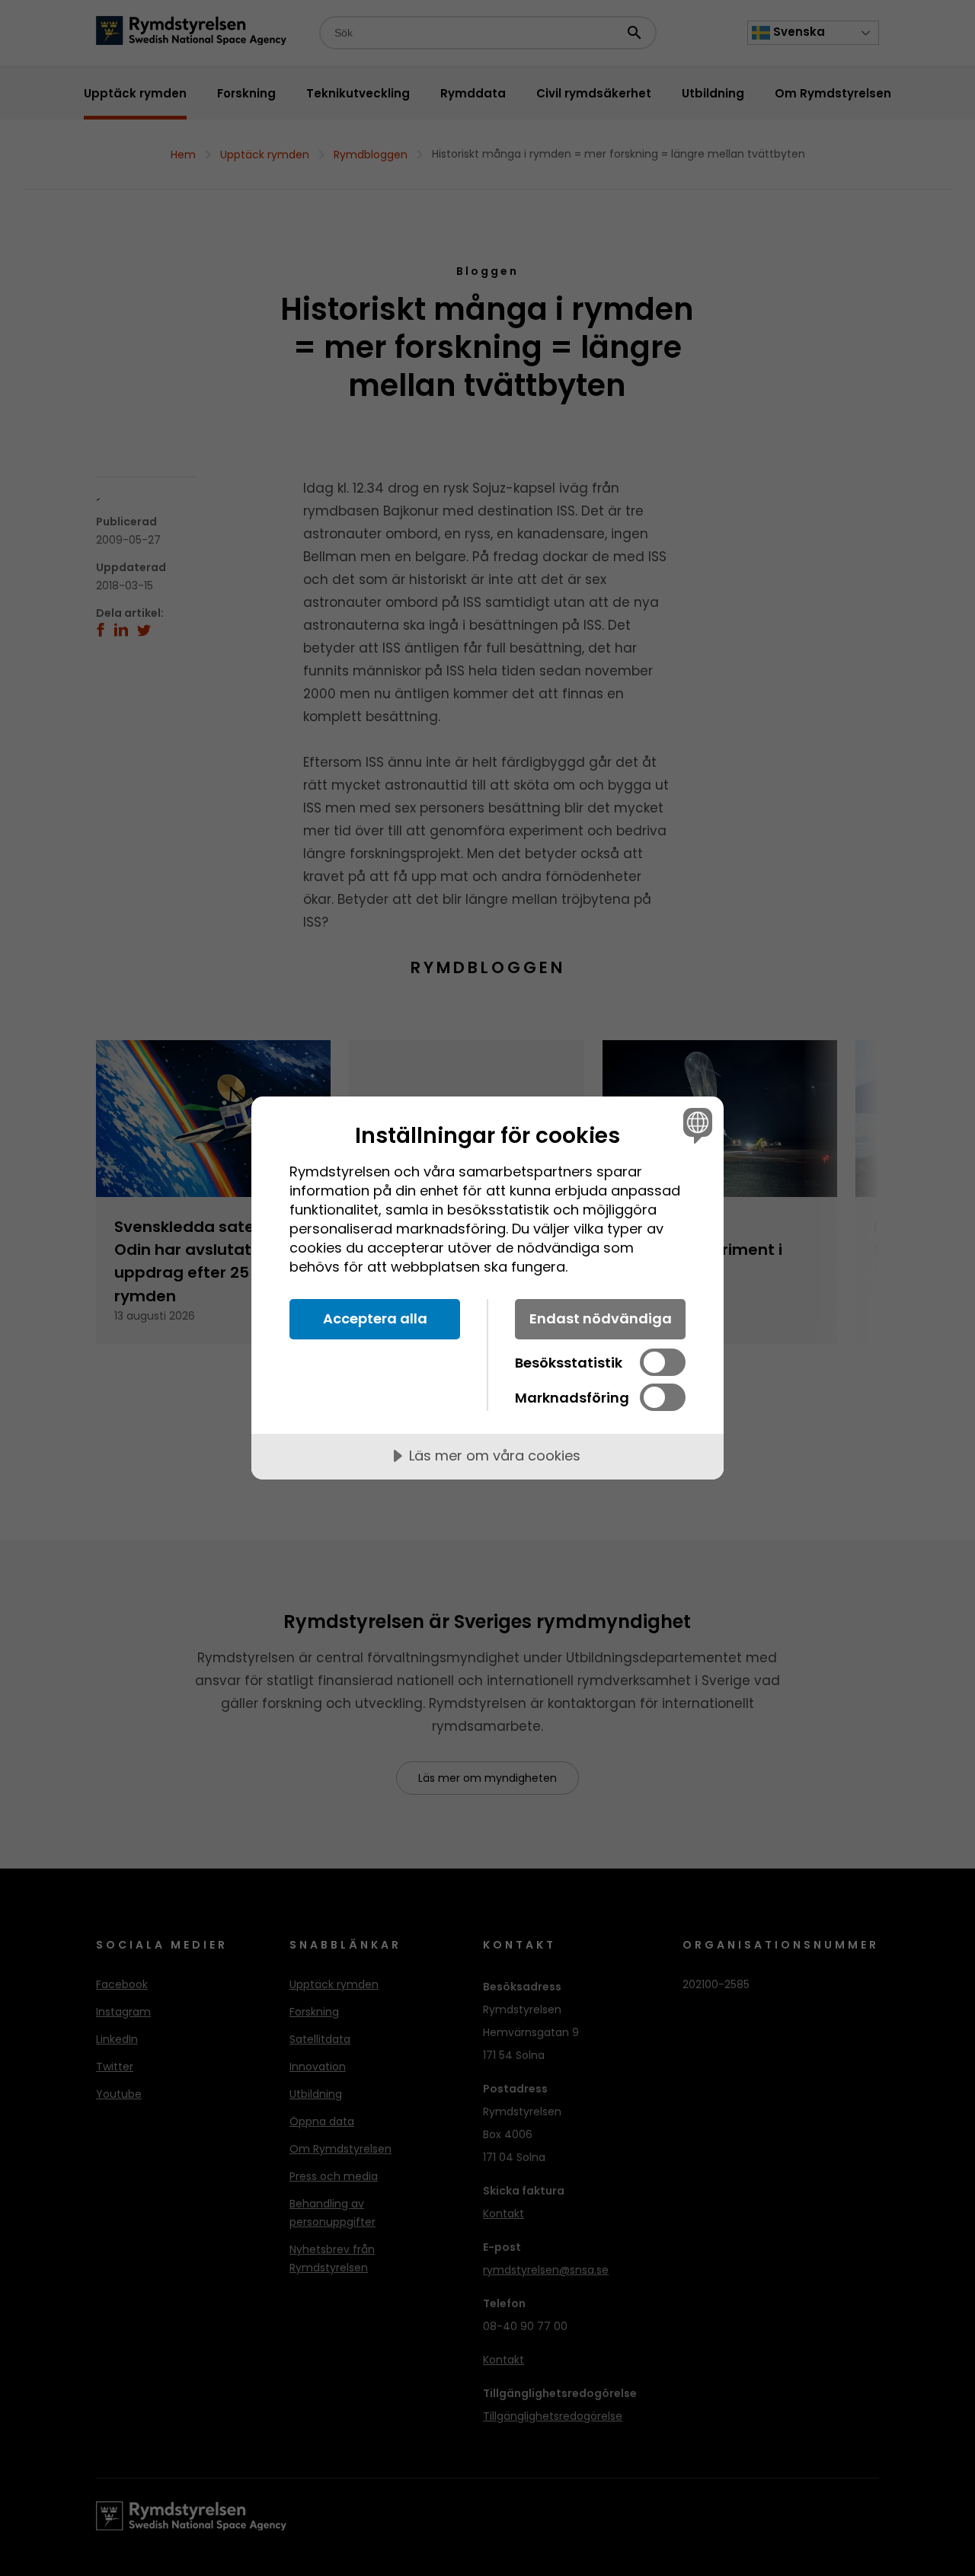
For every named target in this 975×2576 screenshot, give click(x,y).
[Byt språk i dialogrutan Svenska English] (695, 1125)
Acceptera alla (375, 1318)
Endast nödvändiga (601, 1318)
